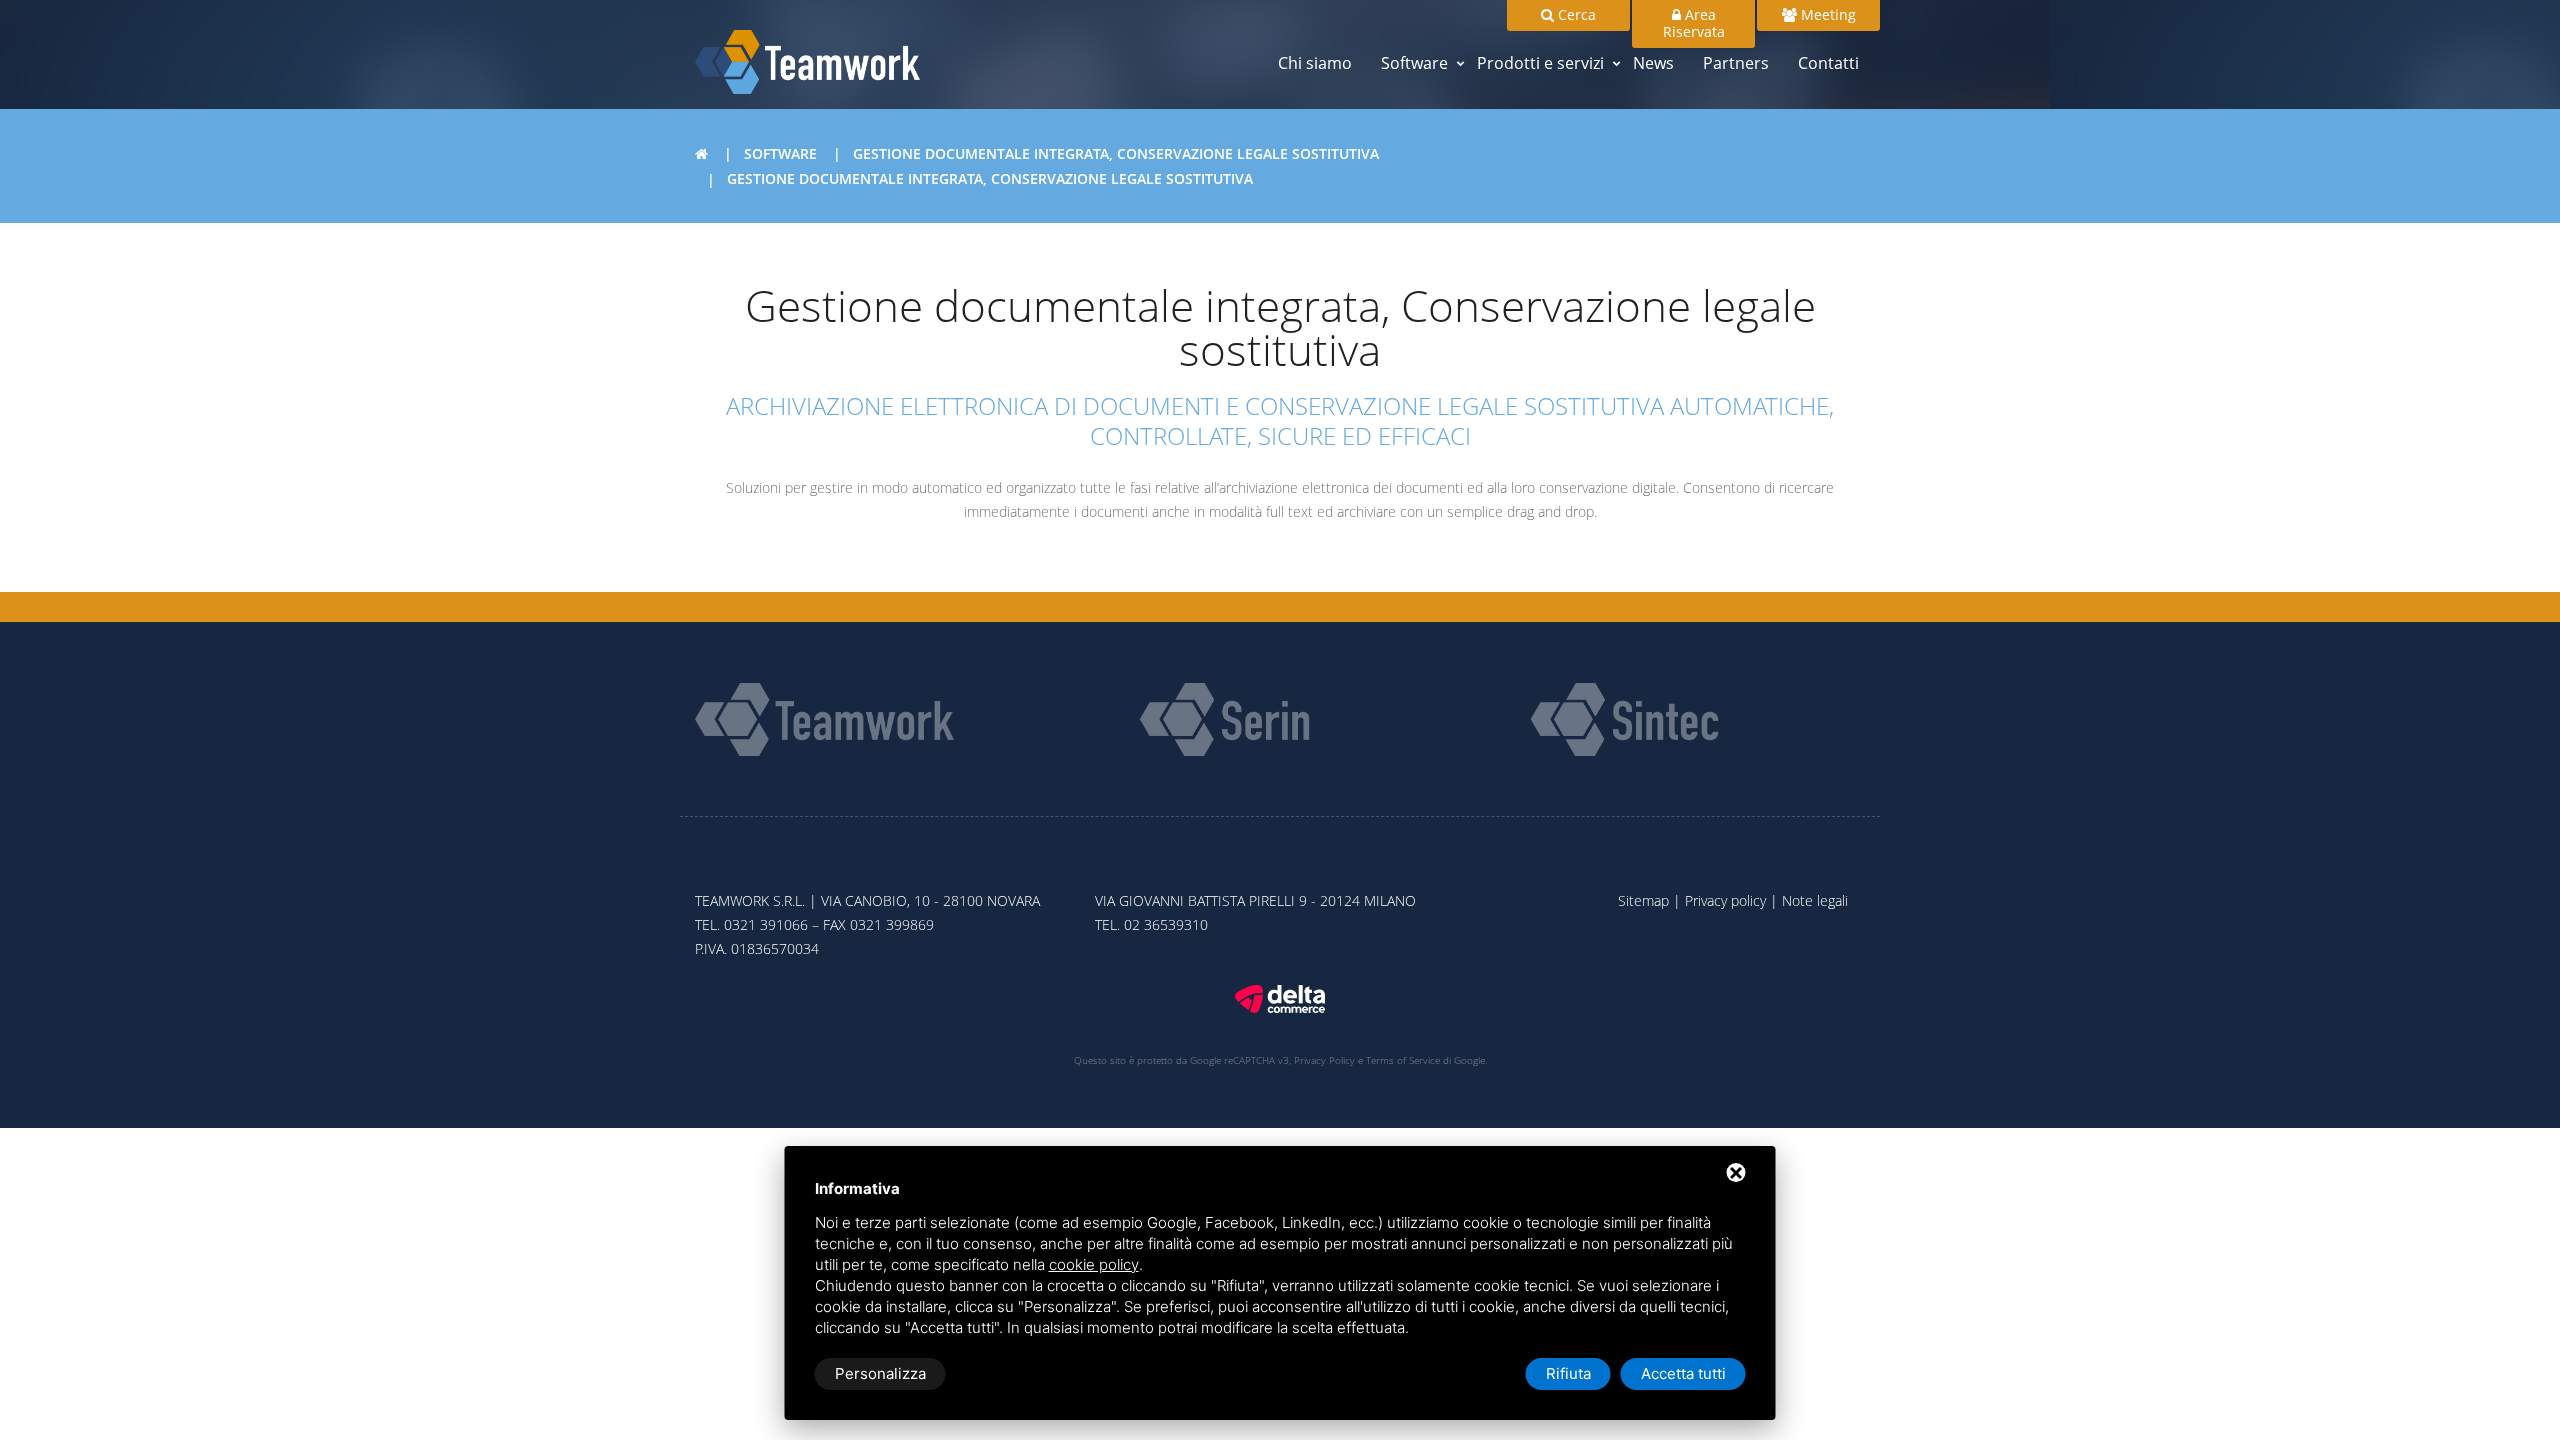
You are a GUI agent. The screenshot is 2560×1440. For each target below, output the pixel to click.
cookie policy (1094, 1264)
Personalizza (880, 1373)
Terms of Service (1403, 1060)
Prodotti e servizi (1540, 63)
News (1653, 63)
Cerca (1575, 14)
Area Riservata (1694, 23)
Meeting (1826, 14)
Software (1414, 63)
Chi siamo (1315, 63)
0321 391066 (766, 924)
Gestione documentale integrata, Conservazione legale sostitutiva (1116, 153)
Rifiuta (1568, 1373)
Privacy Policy (1324, 1060)
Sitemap (1643, 900)
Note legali (1815, 900)
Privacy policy (1725, 900)
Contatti (1828, 63)
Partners (1736, 63)
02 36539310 (1166, 924)
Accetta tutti (1683, 1373)
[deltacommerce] (1280, 997)
